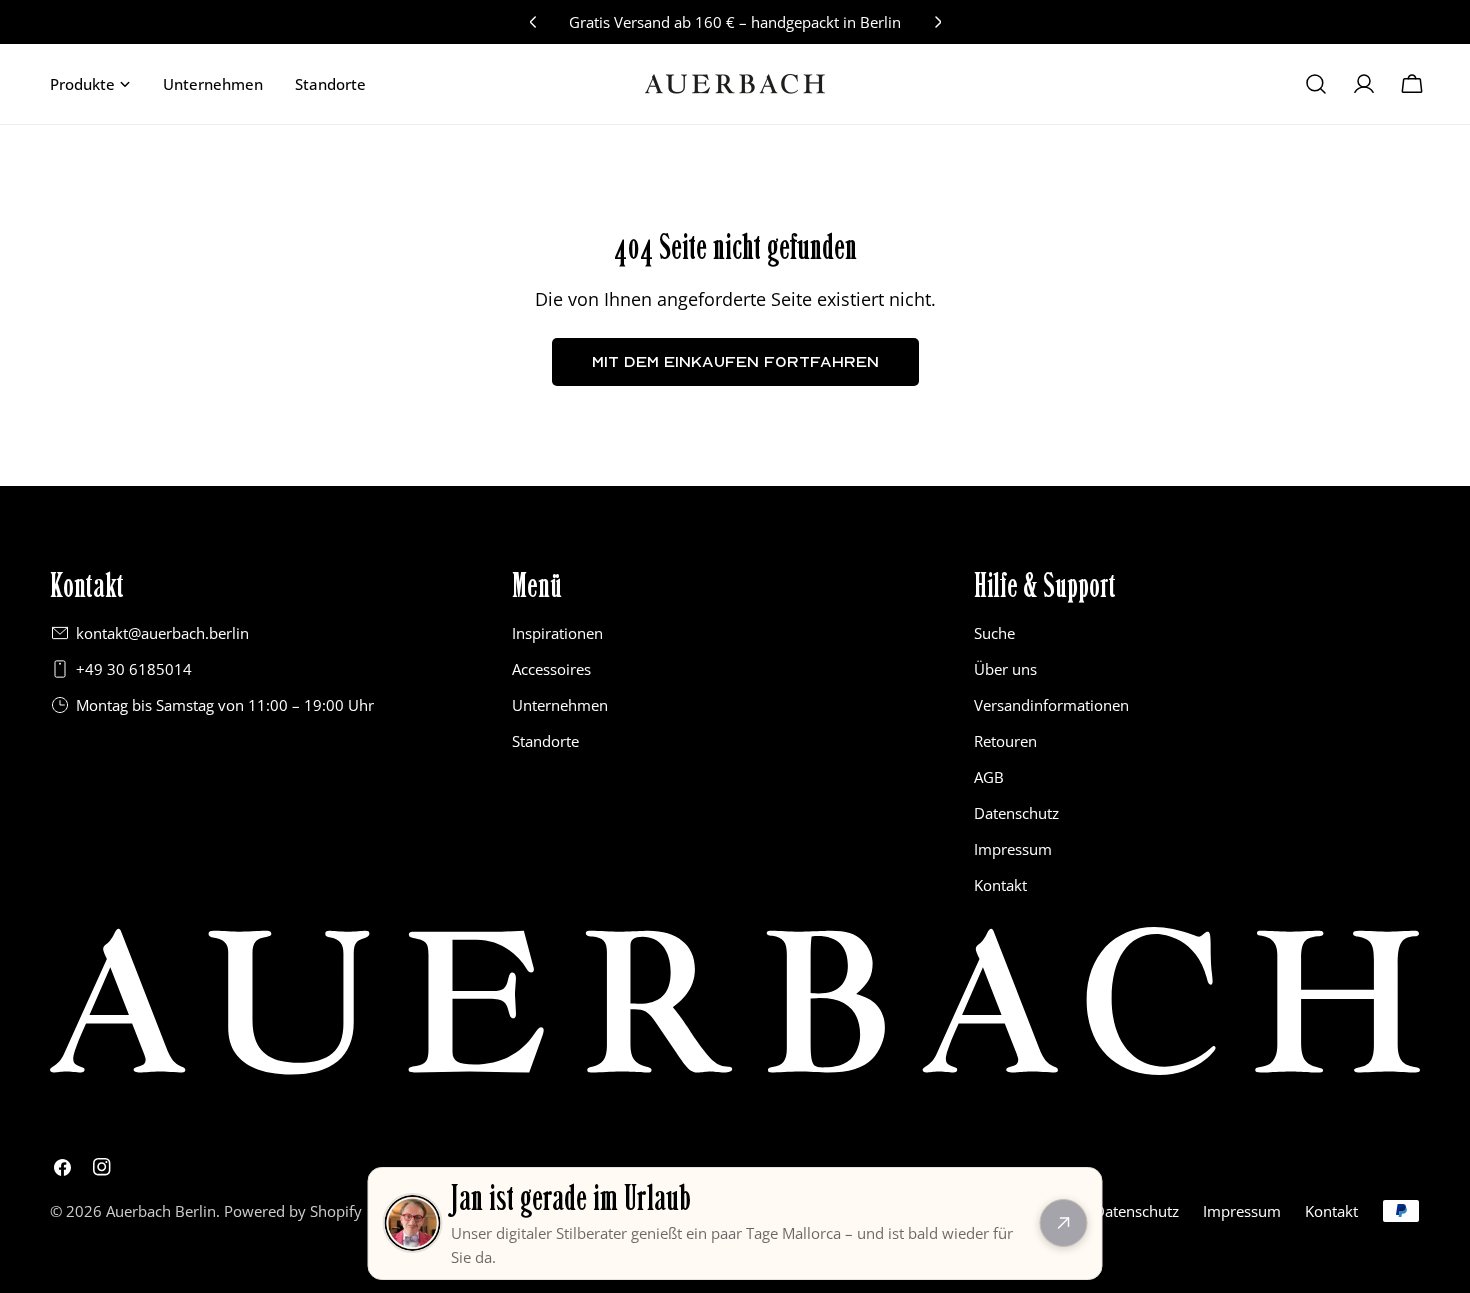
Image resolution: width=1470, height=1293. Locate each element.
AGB (989, 777)
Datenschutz (1016, 813)
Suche (994, 633)
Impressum (1013, 849)
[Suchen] (1316, 84)
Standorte (545, 741)
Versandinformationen (1051, 705)
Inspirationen (557, 633)
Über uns (1005, 669)
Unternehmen (560, 705)
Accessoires (551, 669)
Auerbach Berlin (161, 1211)
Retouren (1005, 741)
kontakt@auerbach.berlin (162, 633)
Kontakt (1000, 885)
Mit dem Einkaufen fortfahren (735, 361)
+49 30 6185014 (134, 669)
